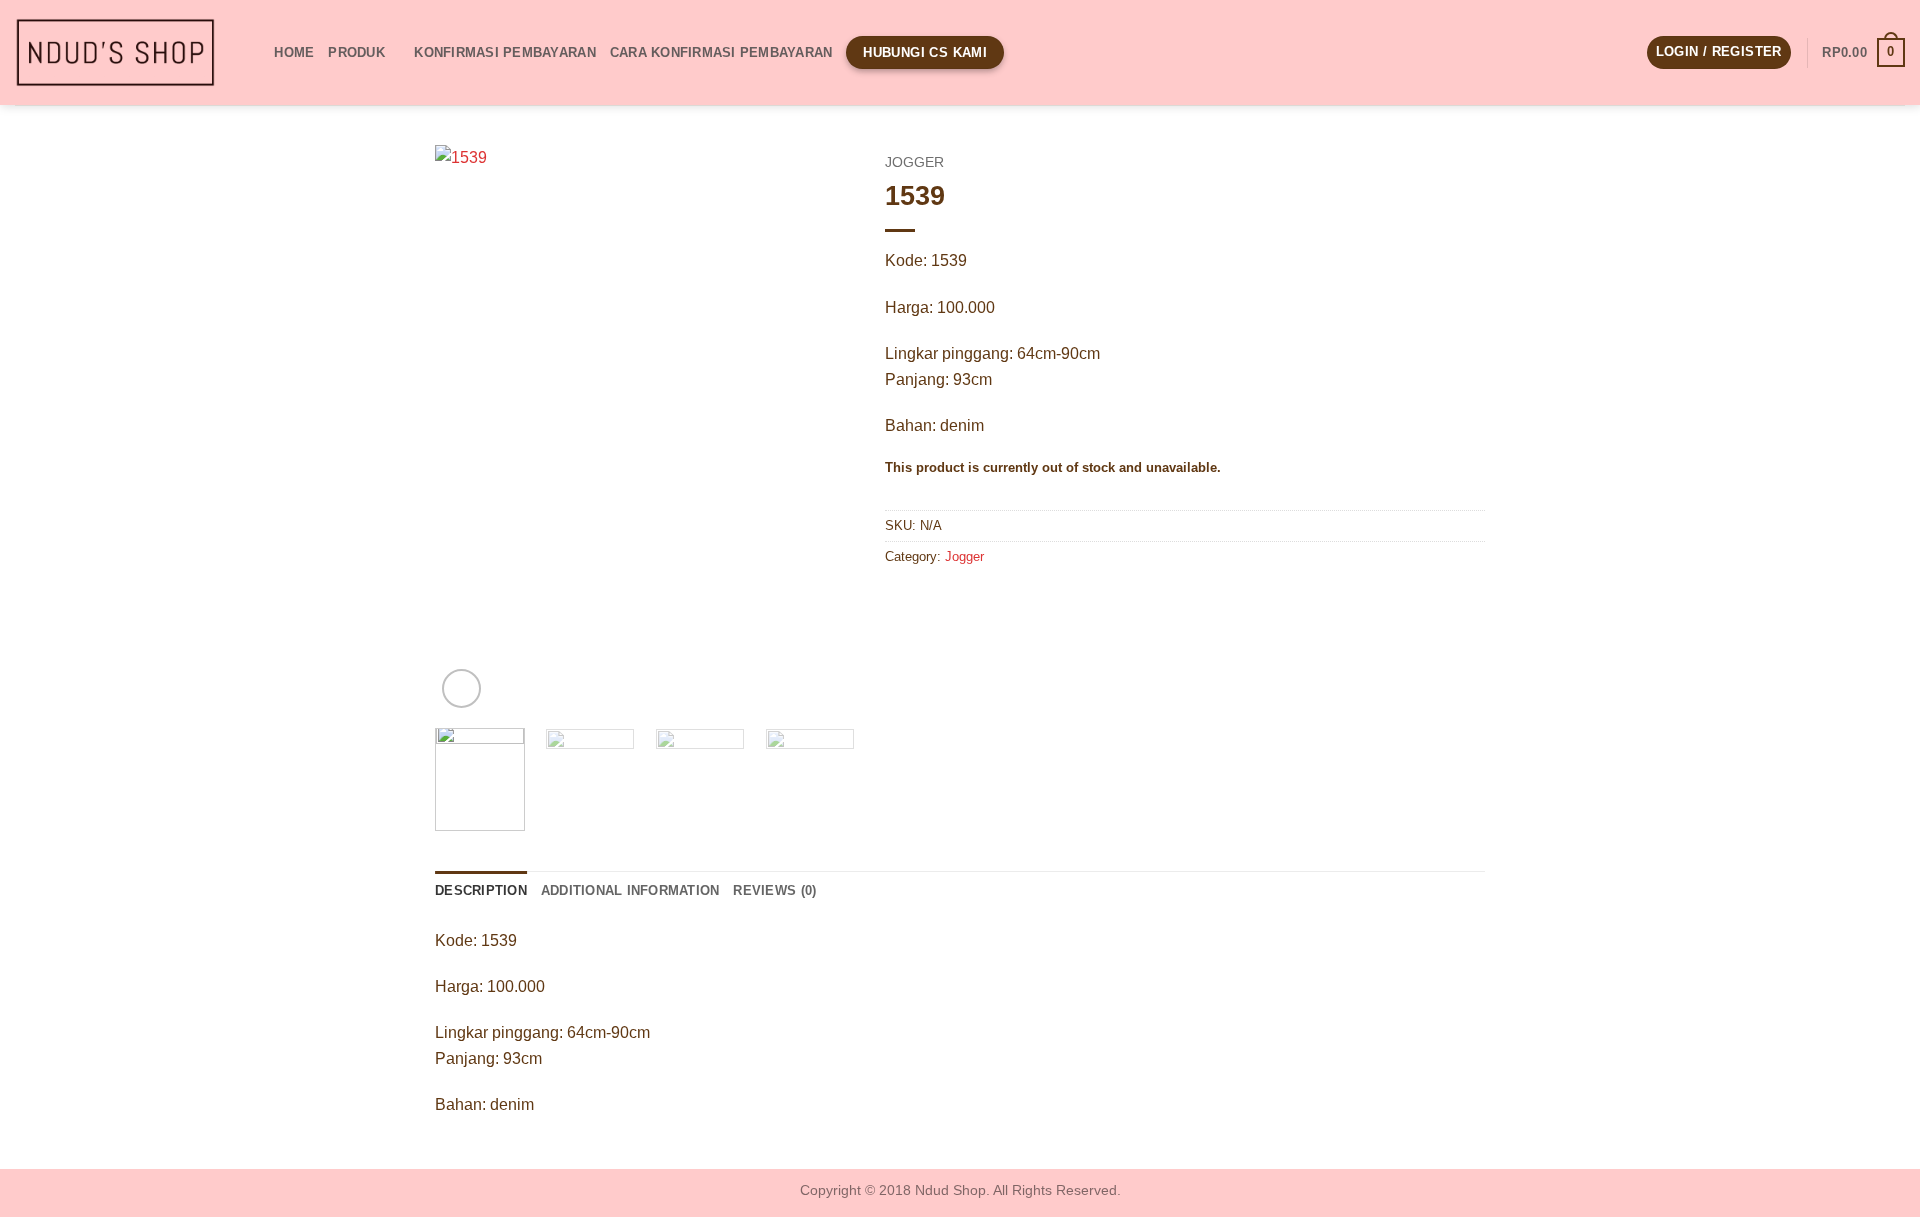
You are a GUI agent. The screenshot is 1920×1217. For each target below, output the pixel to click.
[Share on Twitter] (939, 602)
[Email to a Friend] (975, 602)
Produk (356, 52)
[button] (1719, 52)
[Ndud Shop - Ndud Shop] (115, 53)
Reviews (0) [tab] (774, 890)
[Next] (821, 429)
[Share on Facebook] (903, 602)
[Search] (252, 52)
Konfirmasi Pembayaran (504, 52)
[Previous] (469, 429)
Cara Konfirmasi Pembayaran (721, 52)
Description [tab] (481, 890)
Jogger (914, 162)
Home (294, 52)
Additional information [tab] (630, 890)
